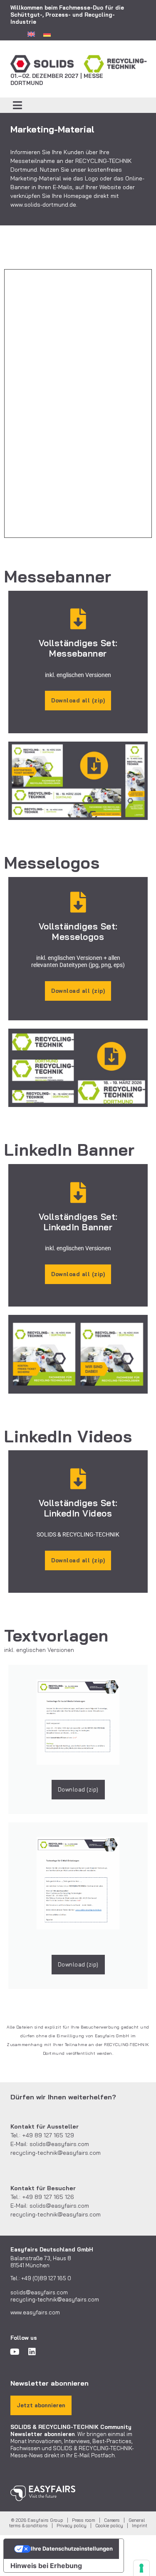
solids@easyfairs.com (59, 2144)
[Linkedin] (32, 2352)
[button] (18, 105)
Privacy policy (72, 2526)
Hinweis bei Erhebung (46, 2566)
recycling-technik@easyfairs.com (56, 2153)
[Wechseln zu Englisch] (31, 34)
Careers (112, 2520)
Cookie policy (109, 2526)
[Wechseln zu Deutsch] (47, 34)
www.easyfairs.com (35, 2312)
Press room (84, 2520)
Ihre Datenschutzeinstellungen (72, 2549)
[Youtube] (15, 2352)
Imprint (140, 2526)
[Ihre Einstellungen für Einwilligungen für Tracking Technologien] (141, 2568)
